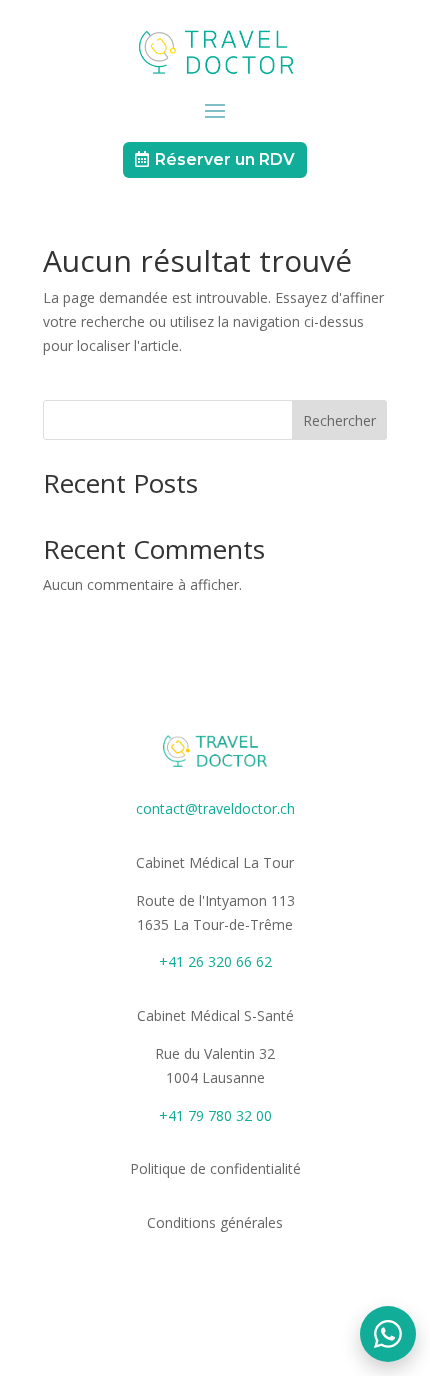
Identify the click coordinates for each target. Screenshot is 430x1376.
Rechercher (339, 420)
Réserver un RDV (225, 159)
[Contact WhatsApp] (388, 1334)
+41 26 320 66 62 (215, 961)
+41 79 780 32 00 (215, 1115)
